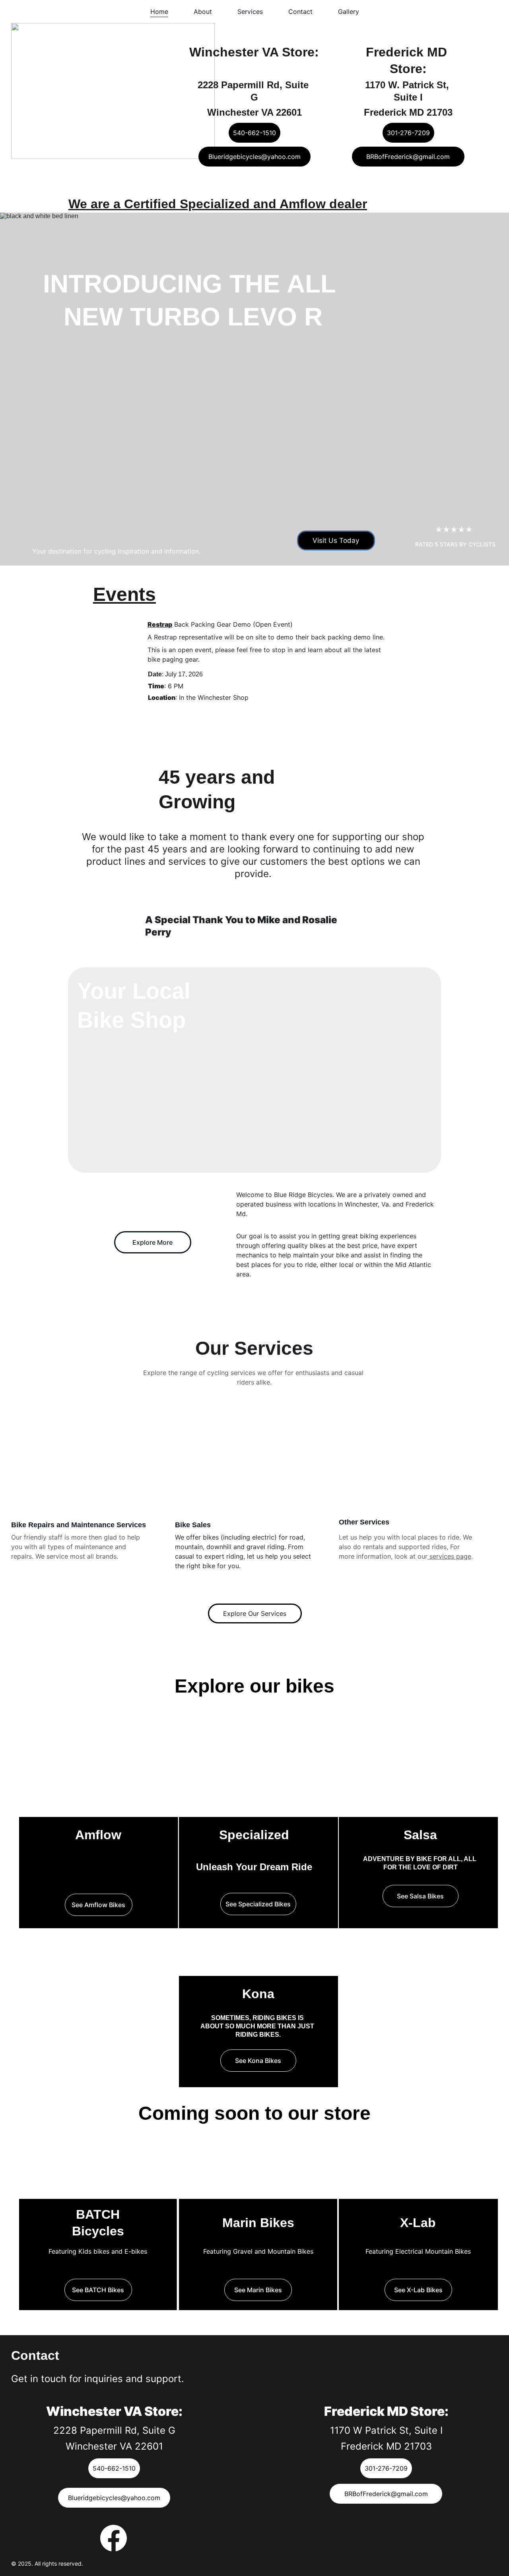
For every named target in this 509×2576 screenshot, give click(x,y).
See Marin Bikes (258, 2290)
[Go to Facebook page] (114, 2538)
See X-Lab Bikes (418, 2290)
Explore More (153, 1242)
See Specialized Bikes (258, 1904)
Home (159, 12)
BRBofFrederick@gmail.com (408, 157)
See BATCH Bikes (98, 2290)
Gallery (349, 12)
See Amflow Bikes (98, 1905)
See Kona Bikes (258, 2061)
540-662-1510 (254, 133)
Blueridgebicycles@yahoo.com (254, 157)
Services (250, 12)
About (203, 12)
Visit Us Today (336, 540)
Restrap (160, 624)
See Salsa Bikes (420, 1896)
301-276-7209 (408, 133)
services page (449, 1556)
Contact (300, 12)
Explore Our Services (255, 1613)
